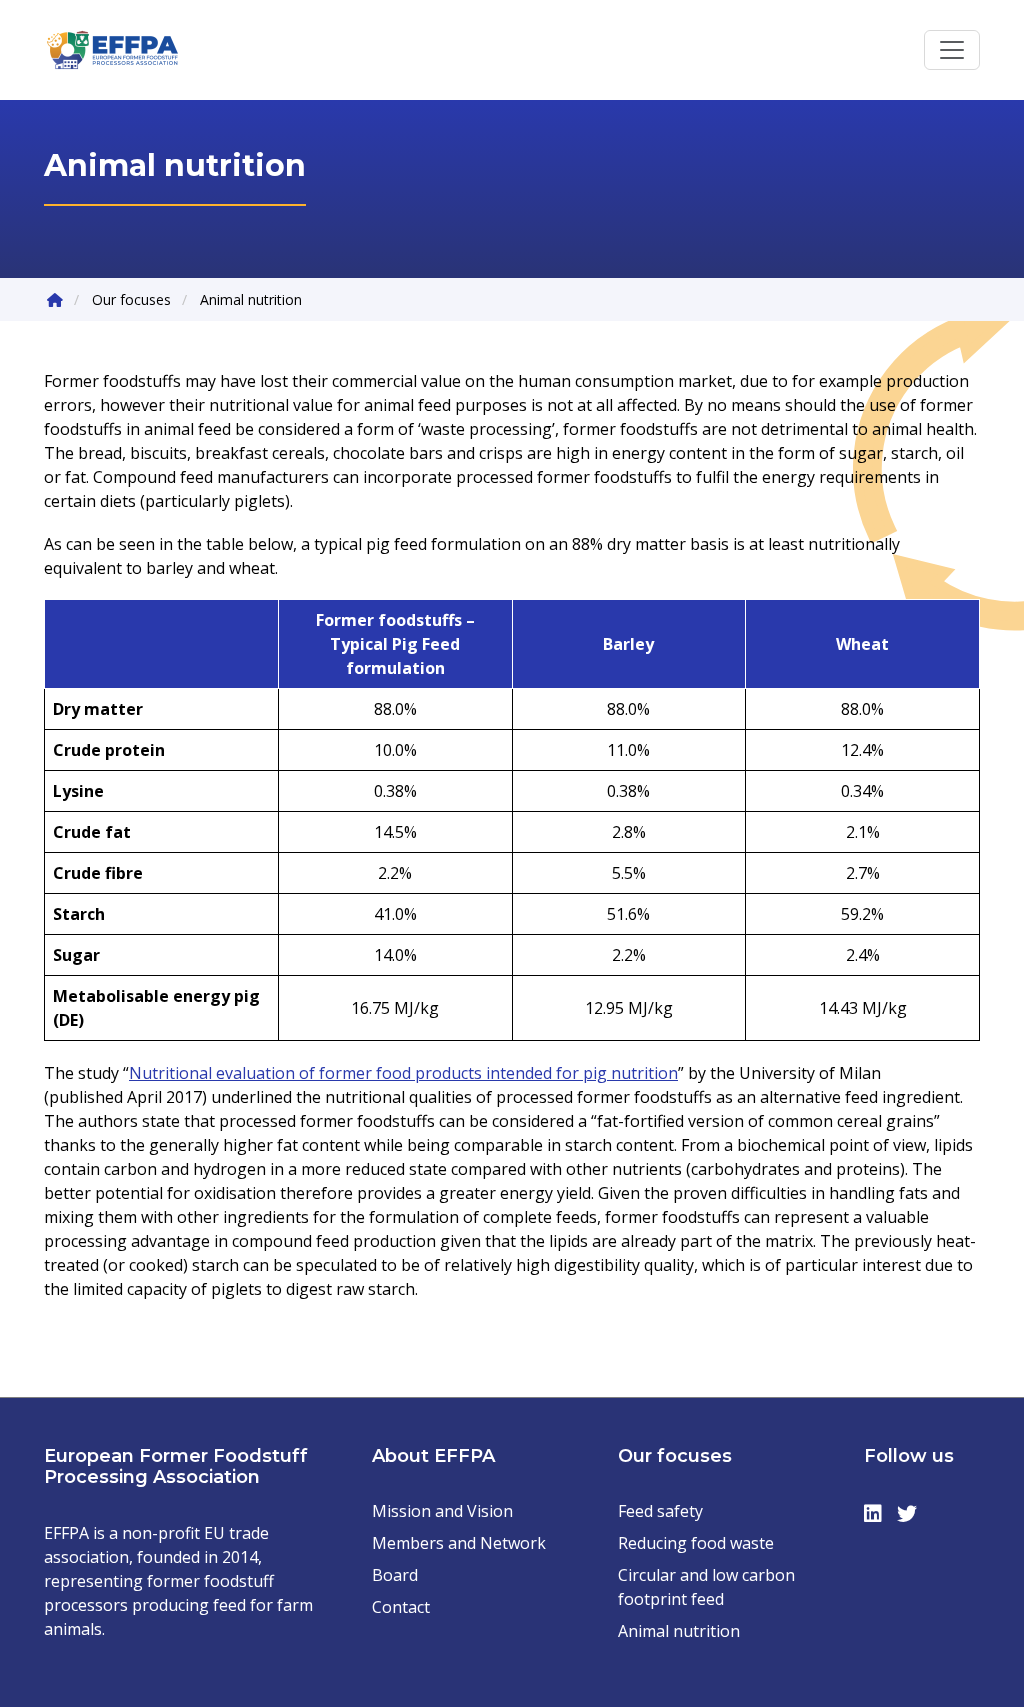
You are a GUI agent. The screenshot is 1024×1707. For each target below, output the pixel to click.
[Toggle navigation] (952, 50)
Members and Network (459, 1543)
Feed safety (660, 1511)
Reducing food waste (696, 1543)
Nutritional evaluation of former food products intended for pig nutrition (403, 1073)
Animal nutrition (679, 1631)
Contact (401, 1607)
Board (395, 1575)
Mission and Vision (442, 1511)
